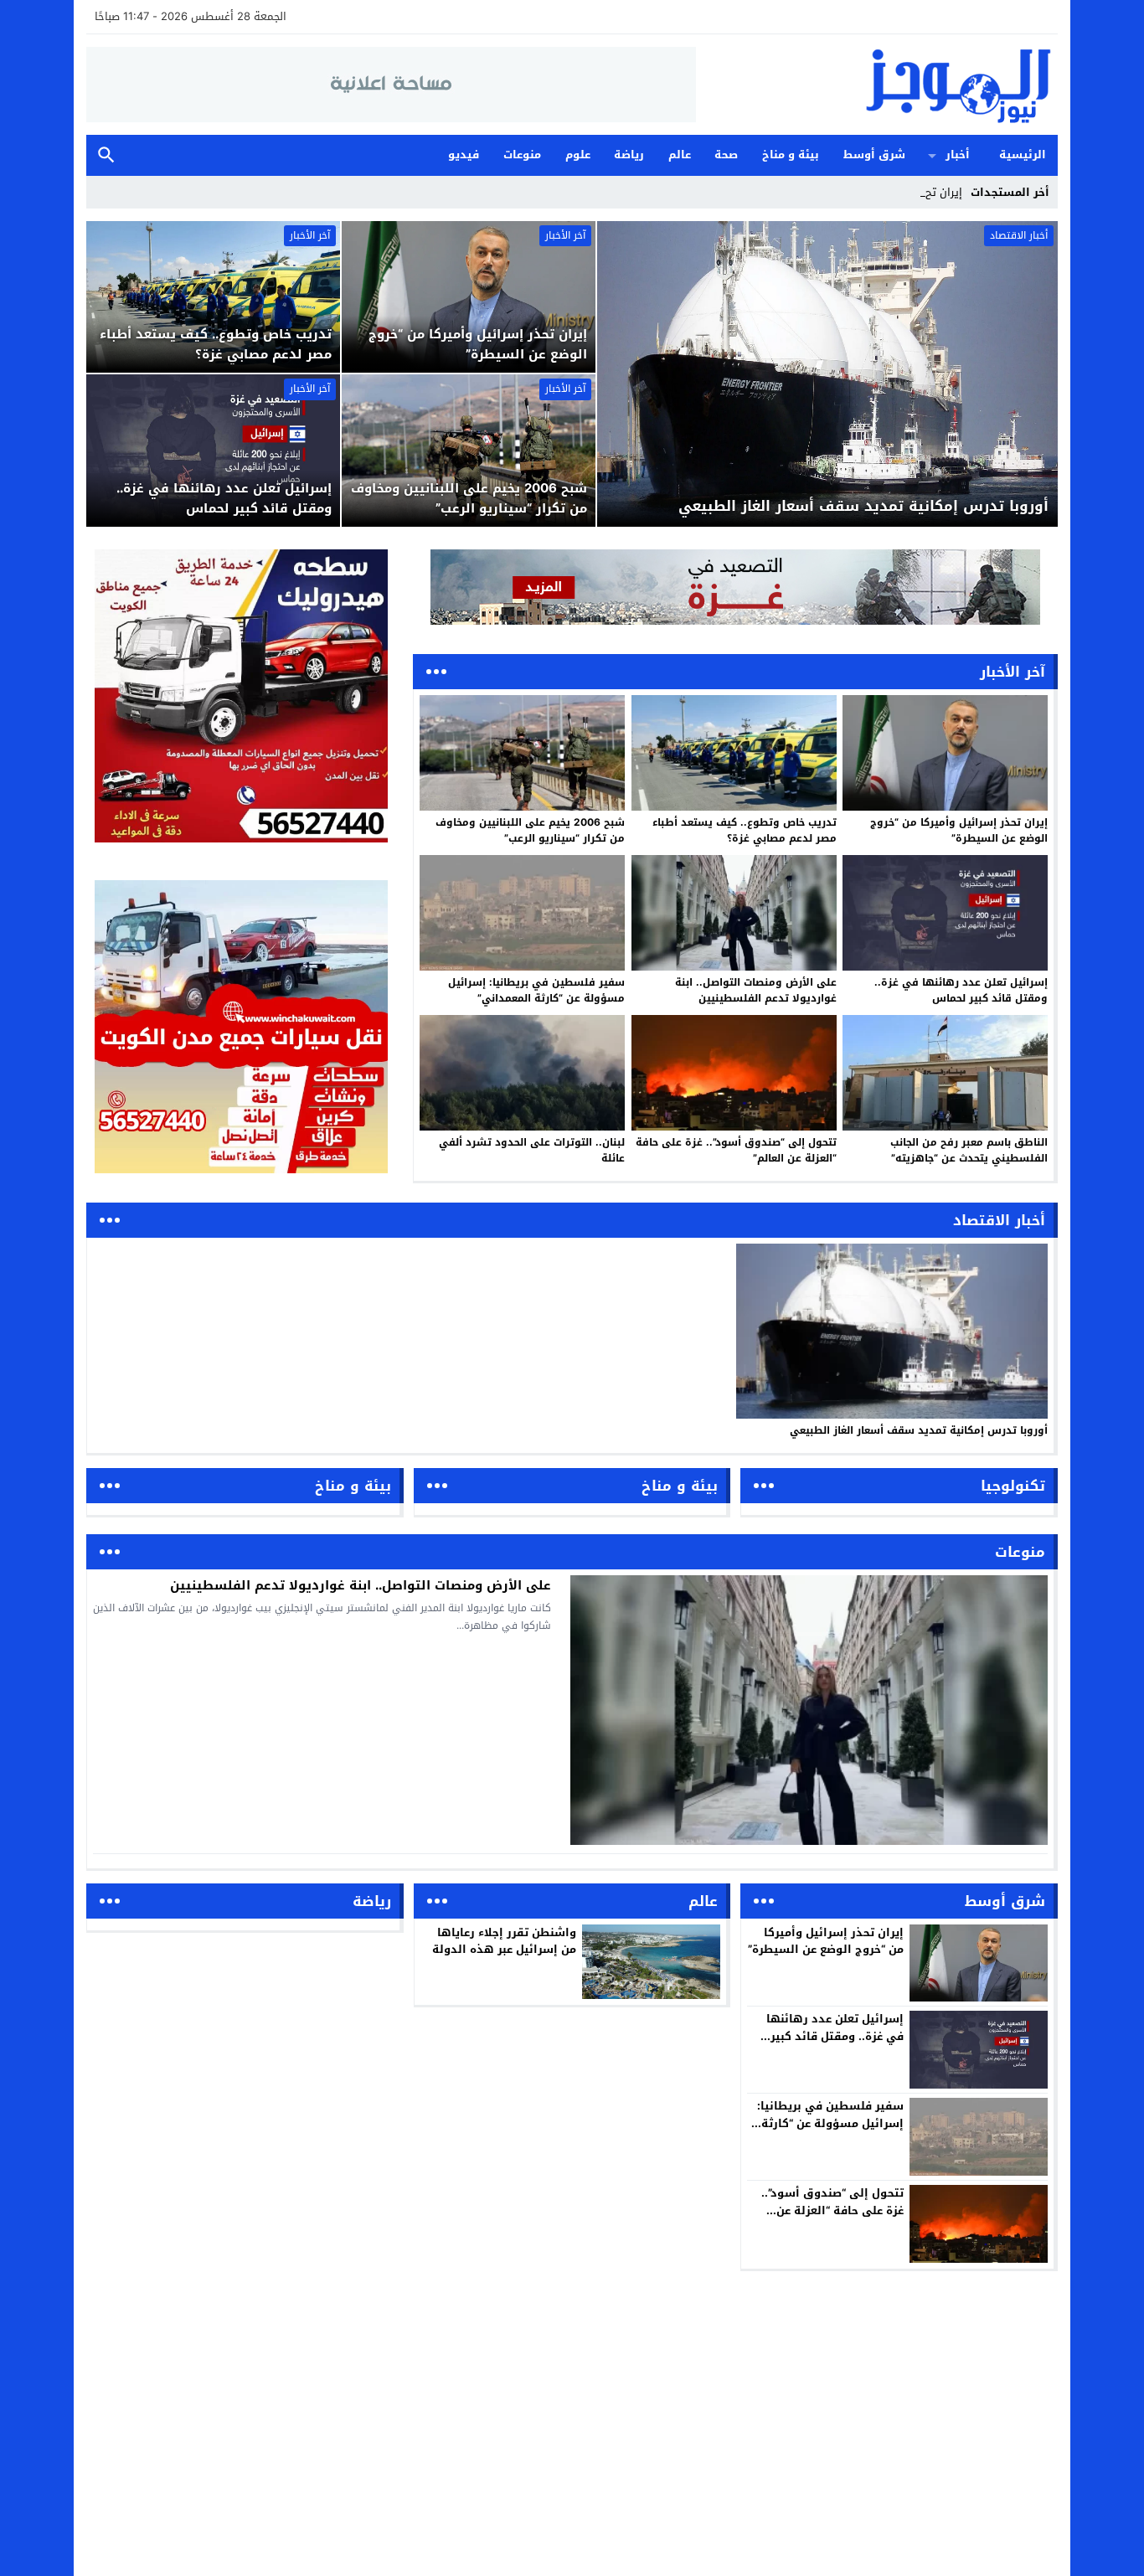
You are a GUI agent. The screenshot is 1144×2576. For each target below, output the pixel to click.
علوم (578, 155)
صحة (726, 155)
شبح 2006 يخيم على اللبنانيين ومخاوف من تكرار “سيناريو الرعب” (530, 830)
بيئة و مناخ (791, 155)
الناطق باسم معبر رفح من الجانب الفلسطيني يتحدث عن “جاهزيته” (969, 1150)
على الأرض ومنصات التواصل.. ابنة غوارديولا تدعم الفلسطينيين (756, 990)
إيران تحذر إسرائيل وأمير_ (904, 192)
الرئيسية (1023, 155)
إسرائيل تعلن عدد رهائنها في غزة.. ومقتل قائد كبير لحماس (961, 990)
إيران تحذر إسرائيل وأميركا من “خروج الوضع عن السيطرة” (959, 830)
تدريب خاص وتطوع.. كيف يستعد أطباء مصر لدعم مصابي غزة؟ (745, 830)
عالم (680, 155)
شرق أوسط (874, 155)
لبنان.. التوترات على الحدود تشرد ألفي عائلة (532, 1150)
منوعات (522, 155)
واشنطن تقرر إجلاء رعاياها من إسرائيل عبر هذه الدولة (504, 1941)
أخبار (958, 155)
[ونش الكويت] (241, 696)
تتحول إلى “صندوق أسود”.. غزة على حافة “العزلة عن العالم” (736, 1150)
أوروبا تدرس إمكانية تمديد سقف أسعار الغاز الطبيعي (919, 1430)
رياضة (629, 155)
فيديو (464, 155)
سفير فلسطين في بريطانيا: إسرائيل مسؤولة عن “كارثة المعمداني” (536, 990)
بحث (106, 155)
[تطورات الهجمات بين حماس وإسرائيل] (735, 587)
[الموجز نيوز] (877, 85)
